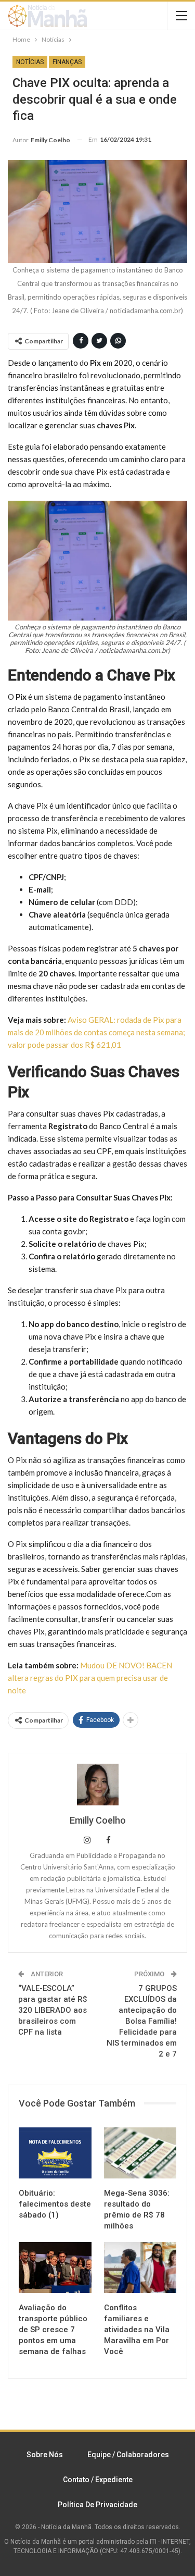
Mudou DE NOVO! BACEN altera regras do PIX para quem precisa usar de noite (90, 1678)
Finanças (67, 62)
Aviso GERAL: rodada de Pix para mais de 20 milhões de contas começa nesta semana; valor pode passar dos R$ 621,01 (96, 1032)
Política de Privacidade (97, 2505)
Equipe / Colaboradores (128, 2455)
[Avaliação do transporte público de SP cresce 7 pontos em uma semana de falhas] (55, 2268)
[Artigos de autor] (97, 1785)
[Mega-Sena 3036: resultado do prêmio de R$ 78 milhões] (140, 2153)
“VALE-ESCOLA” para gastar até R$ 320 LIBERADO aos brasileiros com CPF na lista (53, 2010)
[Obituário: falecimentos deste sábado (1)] (55, 2153)
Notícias (30, 62)
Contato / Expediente (98, 2480)
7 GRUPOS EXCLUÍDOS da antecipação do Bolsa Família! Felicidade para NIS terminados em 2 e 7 (142, 2021)
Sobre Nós (45, 2455)
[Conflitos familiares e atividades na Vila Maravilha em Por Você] (140, 2268)
